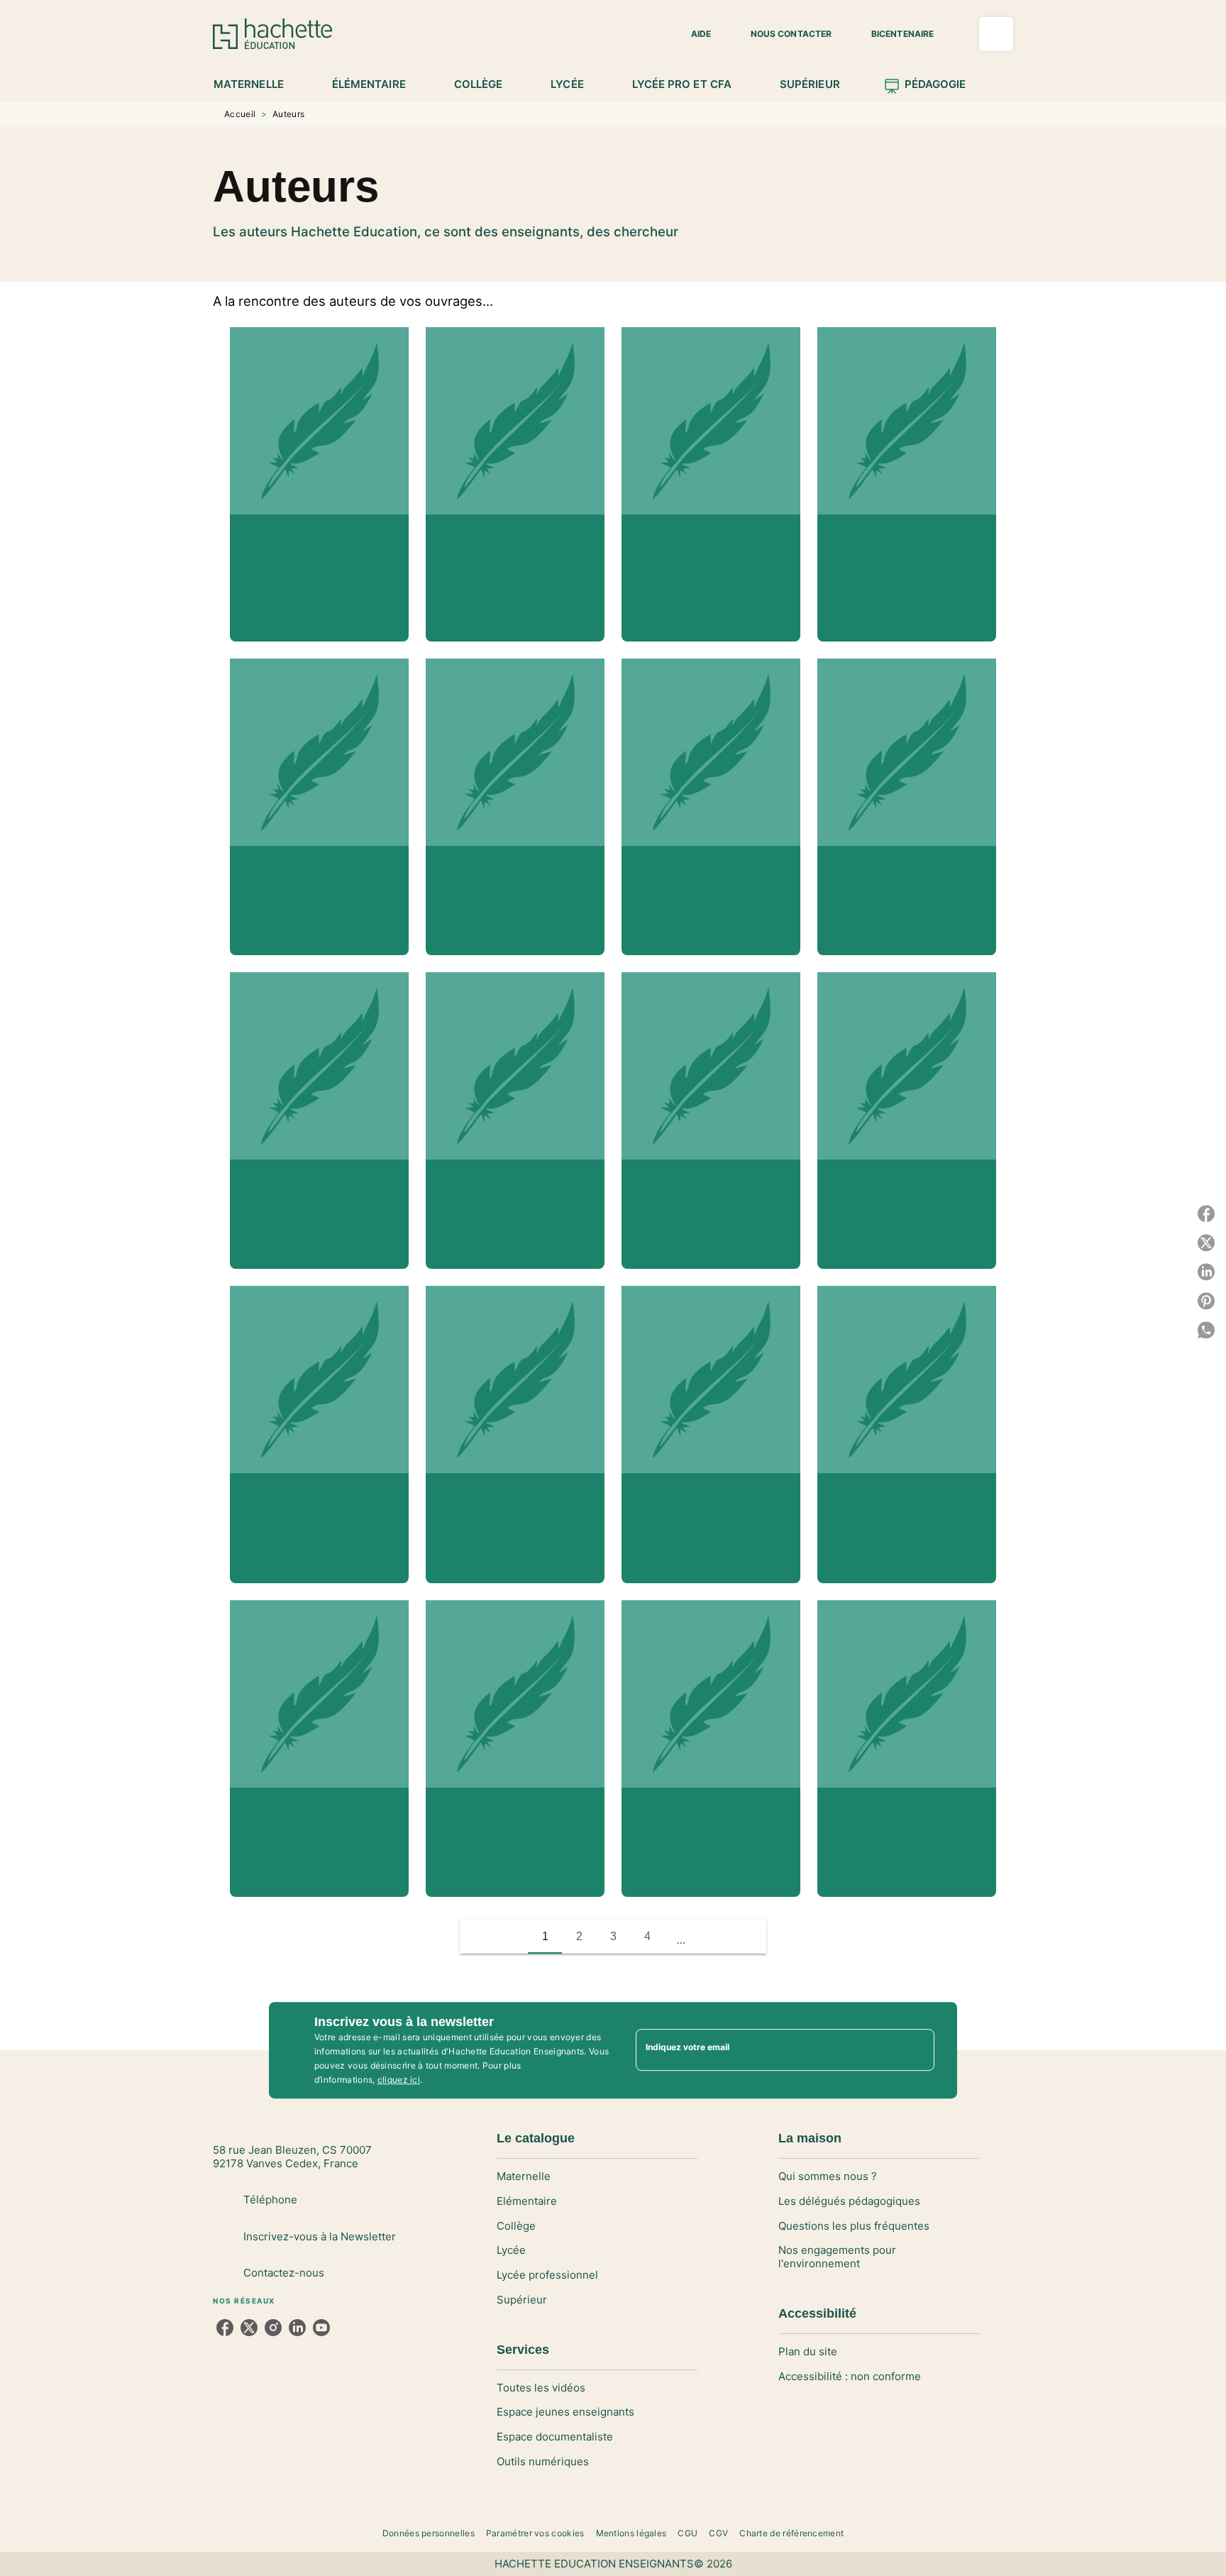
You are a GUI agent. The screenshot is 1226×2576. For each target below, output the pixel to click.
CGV (718, 2533)
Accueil (240, 114)
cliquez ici (399, 2080)
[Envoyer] (917, 2050)
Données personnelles (429, 2533)
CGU (687, 2533)
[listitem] (225, 2328)
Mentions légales (631, 2533)
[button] (692, 34)
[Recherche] (996, 34)
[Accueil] (272, 34)
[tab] (256, 84)
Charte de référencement (791, 2533)
